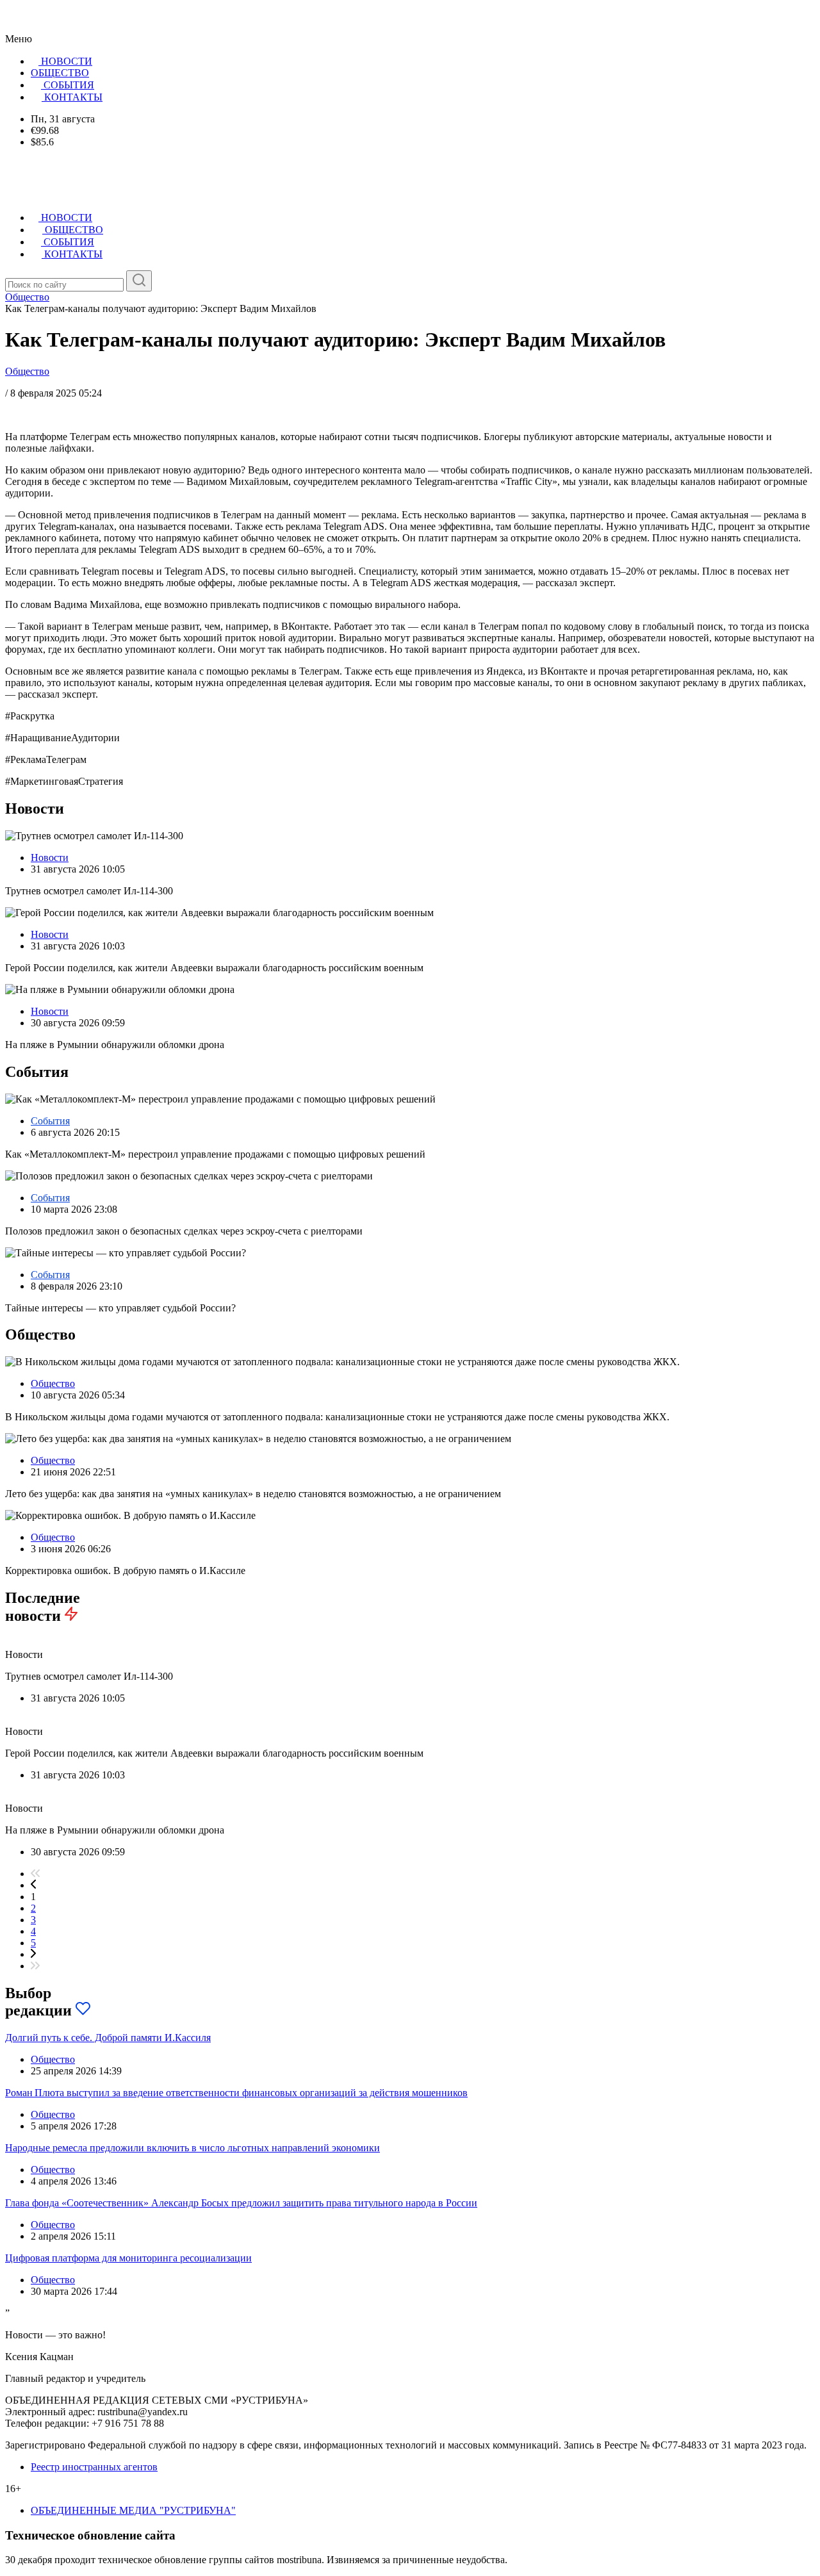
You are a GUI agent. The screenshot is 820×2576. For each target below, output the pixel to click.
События (50, 1121)
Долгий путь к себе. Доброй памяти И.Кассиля (108, 2038)
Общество (27, 371)
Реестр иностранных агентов (94, 2467)
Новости (50, 857)
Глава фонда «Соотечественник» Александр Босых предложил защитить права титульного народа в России (241, 2203)
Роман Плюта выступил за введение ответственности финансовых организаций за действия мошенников (236, 2093)
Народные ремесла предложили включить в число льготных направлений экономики (193, 2148)
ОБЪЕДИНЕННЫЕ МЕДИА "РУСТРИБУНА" (133, 2510)
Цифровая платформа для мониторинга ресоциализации (128, 2258)
